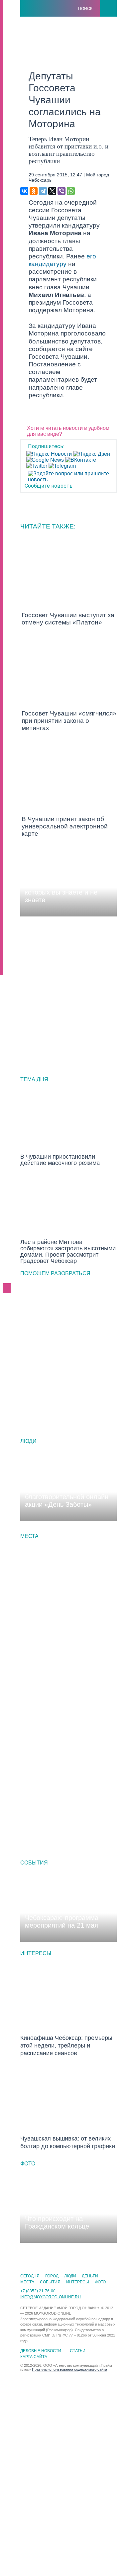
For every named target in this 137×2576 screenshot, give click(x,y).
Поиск (85, 9)
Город (32, 1178)
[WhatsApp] (71, 191)
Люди (28, 1441)
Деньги (90, 2276)
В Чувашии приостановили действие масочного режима (60, 1160)
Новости (35, 1092)
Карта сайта (34, 2357)
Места (29, 1536)
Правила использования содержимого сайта (69, 2369)
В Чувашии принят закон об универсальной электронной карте (65, 826)
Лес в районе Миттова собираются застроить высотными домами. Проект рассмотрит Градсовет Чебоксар (68, 1251)
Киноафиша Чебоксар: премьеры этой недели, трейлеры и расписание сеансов (66, 2046)
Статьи (78, 2351)
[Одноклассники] (34, 191)
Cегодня (30, 2276)
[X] (52, 191)
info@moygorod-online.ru (51, 2297)
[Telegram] (43, 191)
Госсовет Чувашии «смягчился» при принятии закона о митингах (69, 721)
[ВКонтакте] (24, 191)
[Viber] (62, 191)
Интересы (36, 1953)
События (34, 1863)
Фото (28, 2164)
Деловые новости (41, 2351)
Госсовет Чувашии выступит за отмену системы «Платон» (68, 619)
